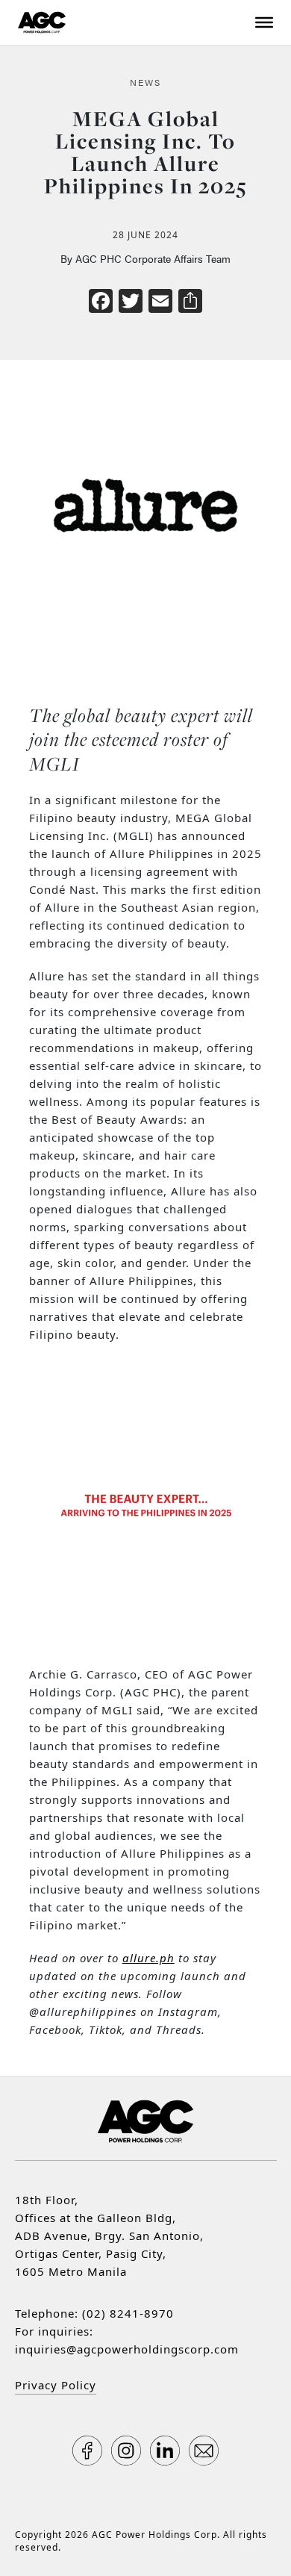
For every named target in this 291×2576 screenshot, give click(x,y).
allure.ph (148, 1958)
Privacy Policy (56, 2385)
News (145, 82)
